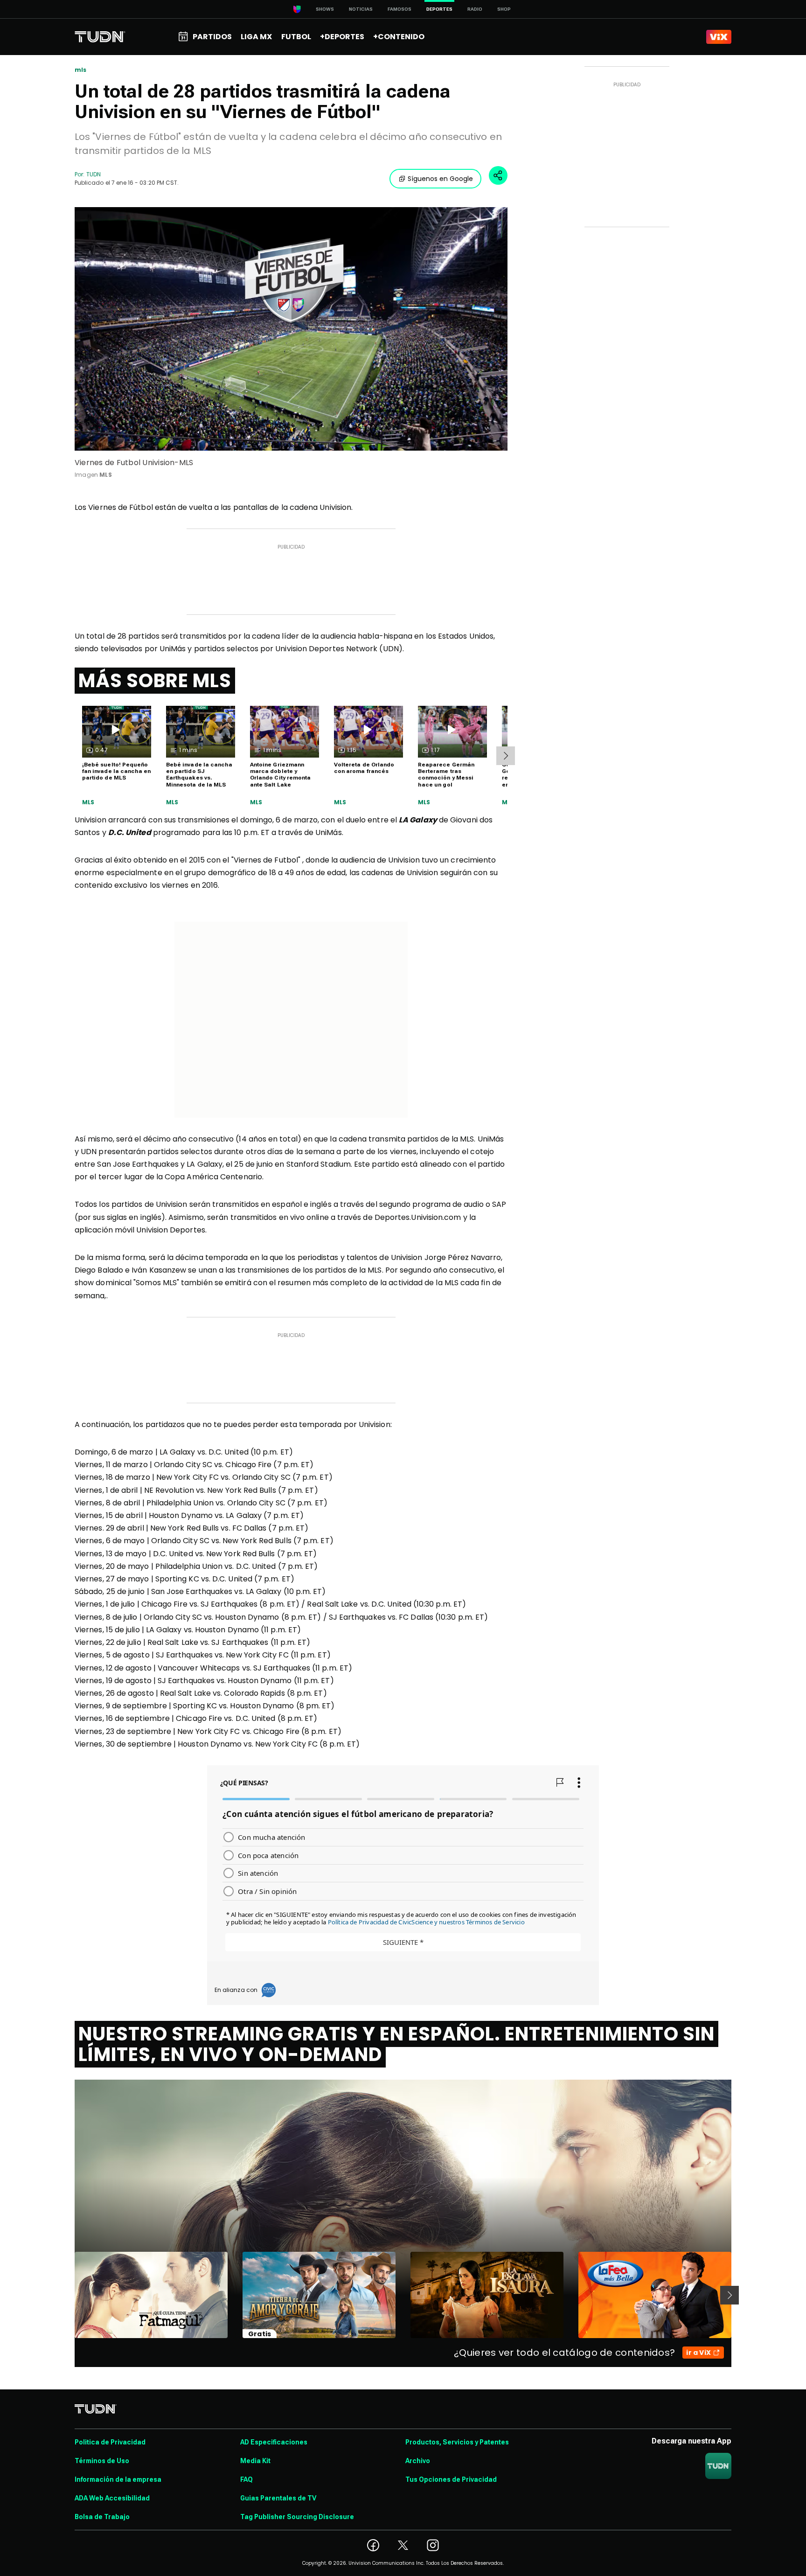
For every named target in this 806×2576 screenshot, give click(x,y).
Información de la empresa (118, 2479)
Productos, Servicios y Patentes (457, 2442)
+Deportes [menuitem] (342, 37)
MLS (88, 802)
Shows (325, 9)
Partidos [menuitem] (212, 37)
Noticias (361, 9)
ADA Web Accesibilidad (112, 2498)
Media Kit (255, 2461)
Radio (475, 9)
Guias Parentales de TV (278, 2498)
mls (81, 70)
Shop (504, 9)
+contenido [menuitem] (399, 37)
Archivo (418, 2461)
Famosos (400, 9)
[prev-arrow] (69, 2295)
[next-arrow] (506, 756)
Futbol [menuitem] (296, 37)
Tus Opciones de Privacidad (451, 2479)
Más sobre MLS (155, 681)
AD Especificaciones (274, 2442)
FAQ (247, 2479)
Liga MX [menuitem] (256, 37)
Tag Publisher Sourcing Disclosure (297, 2517)
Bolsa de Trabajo (102, 2517)
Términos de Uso (102, 2461)
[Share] (498, 175)
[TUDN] (100, 37)
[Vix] (719, 37)
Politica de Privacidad (110, 2442)
